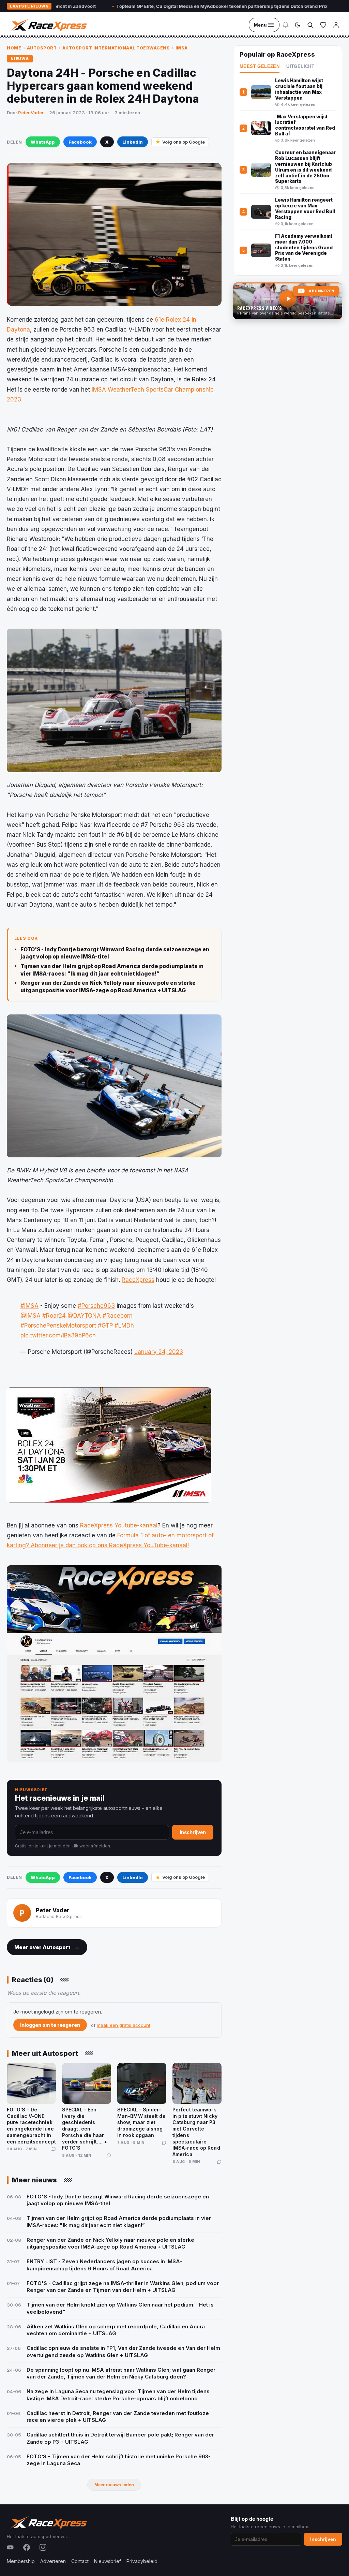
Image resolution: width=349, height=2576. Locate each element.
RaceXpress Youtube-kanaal (119, 1525)
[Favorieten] (323, 25)
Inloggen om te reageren (50, 2025)
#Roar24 (54, 1316)
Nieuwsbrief (108, 2561)
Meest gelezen (260, 67)
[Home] (48, 25)
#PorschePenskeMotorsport (58, 1326)
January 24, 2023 (159, 1352)
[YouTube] (10, 2547)
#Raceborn (118, 1316)
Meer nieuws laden (114, 2485)
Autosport (42, 48)
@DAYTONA (84, 1316)
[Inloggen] (336, 25)
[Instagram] (43, 2547)
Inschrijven (193, 1832)
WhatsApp (43, 142)
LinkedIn (133, 142)
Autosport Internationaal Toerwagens (116, 48)
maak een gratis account (124, 2025)
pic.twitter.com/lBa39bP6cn (58, 1335)
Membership (21, 2561)
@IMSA (31, 1316)
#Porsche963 (96, 1306)
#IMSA (29, 1306)
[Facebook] (27, 2547)
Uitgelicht (300, 67)
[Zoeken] (310, 25)
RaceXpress (138, 1280)
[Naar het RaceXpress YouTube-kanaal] (288, 301)
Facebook (80, 142)
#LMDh (124, 1326)
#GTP (105, 1326)
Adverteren (53, 2561)
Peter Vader (31, 113)
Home (14, 48)
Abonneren (321, 291)
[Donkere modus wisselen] (298, 25)
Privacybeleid (142, 2561)
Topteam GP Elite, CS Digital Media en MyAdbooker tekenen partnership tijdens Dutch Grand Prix (165, 6)
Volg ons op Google (184, 142)
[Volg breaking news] (286, 25)
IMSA (182, 48)
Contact (80, 2561)
